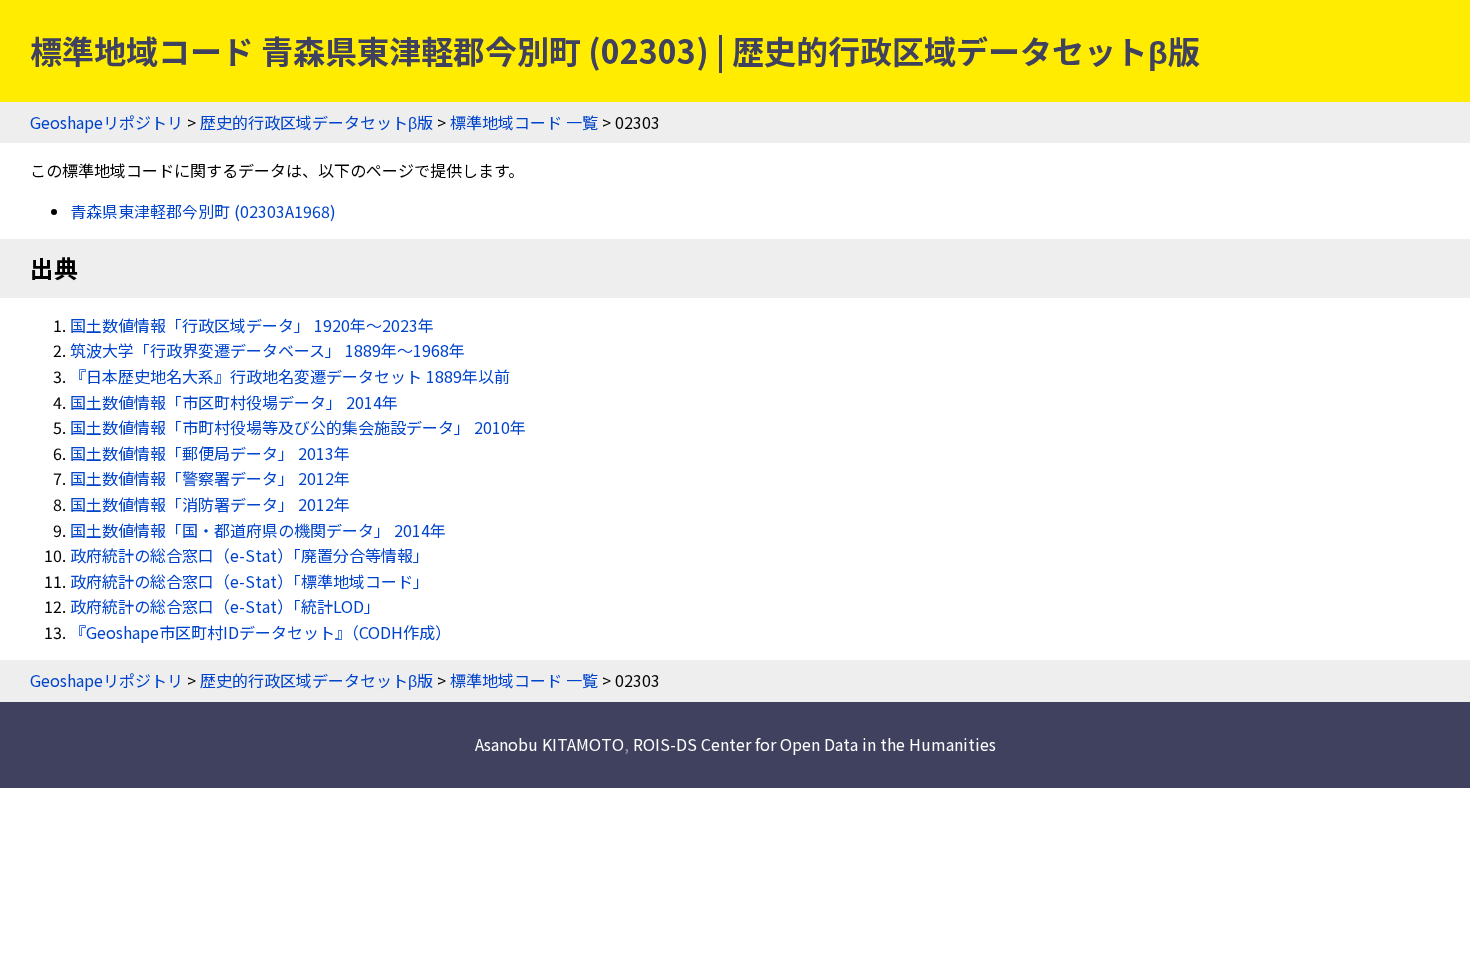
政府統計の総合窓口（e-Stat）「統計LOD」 (225, 606)
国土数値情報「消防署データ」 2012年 (210, 504)
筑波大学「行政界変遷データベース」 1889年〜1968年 (267, 350)
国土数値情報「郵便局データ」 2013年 (210, 453)
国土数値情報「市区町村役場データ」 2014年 (234, 402)
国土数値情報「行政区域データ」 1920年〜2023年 (252, 325)
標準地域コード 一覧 (524, 122)
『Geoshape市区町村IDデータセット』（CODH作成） (260, 632)
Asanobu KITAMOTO (549, 744)
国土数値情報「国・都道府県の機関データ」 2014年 (258, 530)
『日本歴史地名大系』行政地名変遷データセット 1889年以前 (290, 376)
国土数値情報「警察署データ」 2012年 (210, 478)
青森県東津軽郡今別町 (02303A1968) (203, 211)
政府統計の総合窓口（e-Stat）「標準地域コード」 (249, 581)
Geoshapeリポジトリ (106, 122)
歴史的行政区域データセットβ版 (316, 122)
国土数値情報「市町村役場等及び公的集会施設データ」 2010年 (298, 427)
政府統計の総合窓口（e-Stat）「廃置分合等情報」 (249, 555)
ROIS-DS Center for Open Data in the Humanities (814, 744)
